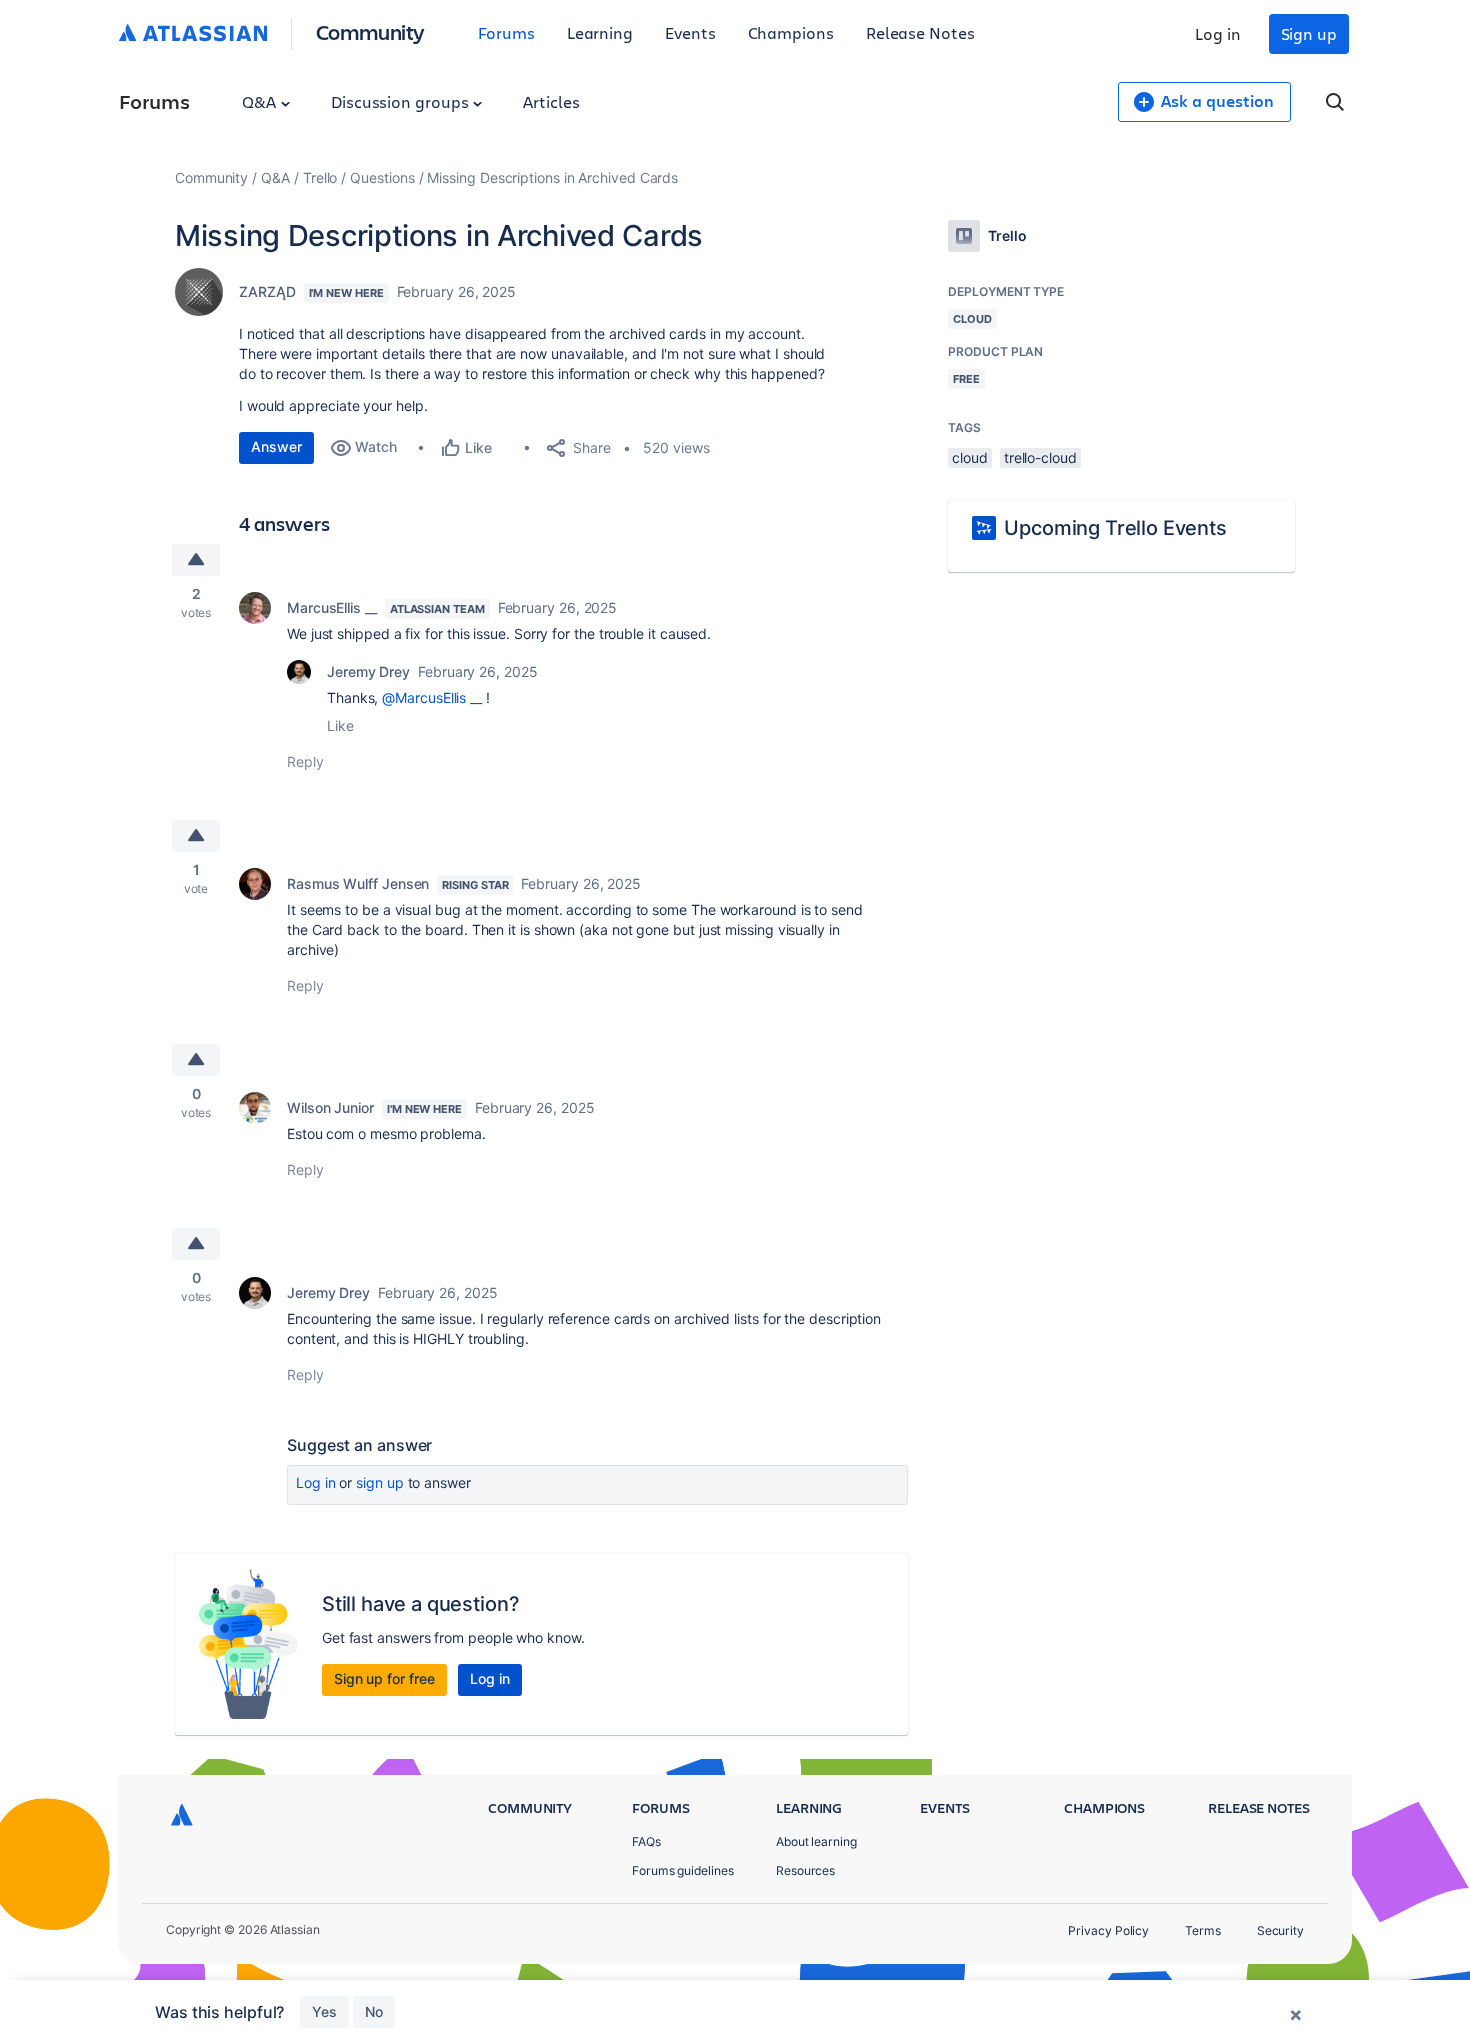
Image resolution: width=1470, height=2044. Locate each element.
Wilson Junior (330, 1107)
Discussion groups (402, 101)
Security (1280, 1930)
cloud (970, 457)
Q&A (261, 101)
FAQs (646, 1841)
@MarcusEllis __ (432, 697)
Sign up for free (384, 1678)
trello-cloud (1040, 457)
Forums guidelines (683, 1870)
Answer (276, 446)
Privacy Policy (1108, 1930)
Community (370, 31)
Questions (382, 177)
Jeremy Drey (368, 671)
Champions (791, 32)
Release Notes (920, 32)
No (374, 2011)
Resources (805, 1870)
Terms (1203, 1930)
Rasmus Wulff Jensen (358, 883)
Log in (1218, 33)
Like (340, 725)
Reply (305, 761)
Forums (506, 32)
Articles (551, 101)
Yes (324, 2011)
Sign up (1309, 33)
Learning (600, 32)
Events (690, 32)
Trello (320, 177)
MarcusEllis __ (332, 607)
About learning (816, 1841)
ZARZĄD (267, 291)
